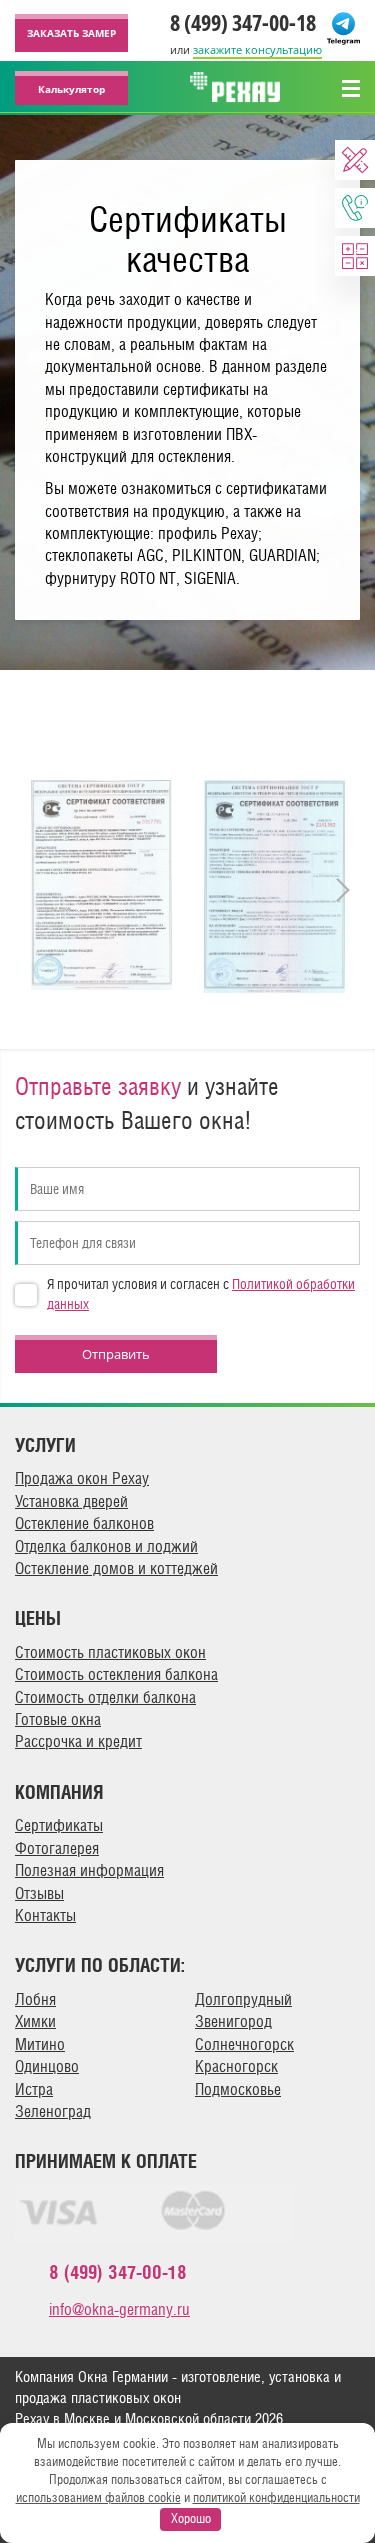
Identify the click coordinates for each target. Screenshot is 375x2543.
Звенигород (233, 2021)
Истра (34, 2089)
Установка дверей (71, 1501)
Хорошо (191, 2518)
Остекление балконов (84, 1523)
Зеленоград (53, 2111)
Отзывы (39, 1893)
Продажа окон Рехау (82, 1478)
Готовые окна (58, 1719)
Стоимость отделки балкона (105, 1697)
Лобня (35, 1999)
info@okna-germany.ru (119, 2309)
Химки (35, 2021)
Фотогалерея (57, 1848)
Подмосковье (238, 2089)
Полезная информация (89, 1870)
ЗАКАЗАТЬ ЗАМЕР (71, 33)
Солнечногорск (244, 2044)
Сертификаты (59, 1825)
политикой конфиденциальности (276, 2497)
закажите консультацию (257, 49)
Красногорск (236, 2066)
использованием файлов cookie (98, 2497)
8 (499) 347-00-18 (243, 22)
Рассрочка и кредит (78, 1741)
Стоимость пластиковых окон (110, 1652)
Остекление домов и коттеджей (116, 1568)
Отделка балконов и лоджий (106, 1546)
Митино (40, 2044)
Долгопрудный (243, 1999)
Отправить (116, 1354)
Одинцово (47, 2066)
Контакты (45, 1915)
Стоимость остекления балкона (116, 1674)
